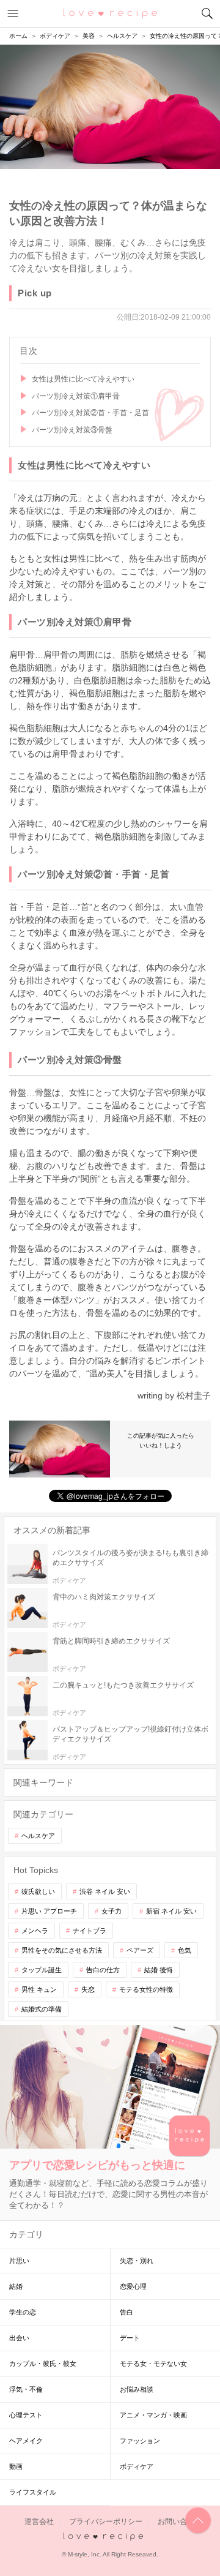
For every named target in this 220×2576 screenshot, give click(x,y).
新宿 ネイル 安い (171, 1911)
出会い (19, 2338)
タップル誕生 (42, 1970)
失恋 (88, 1989)
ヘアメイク (26, 2441)
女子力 (112, 1911)
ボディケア (137, 2466)
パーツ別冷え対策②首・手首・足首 (90, 413)
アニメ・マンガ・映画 (153, 2415)
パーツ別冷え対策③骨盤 (72, 430)
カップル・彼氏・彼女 (43, 2364)
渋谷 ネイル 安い (105, 1891)
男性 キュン (39, 1989)
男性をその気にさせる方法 (62, 1950)
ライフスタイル (33, 2492)
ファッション (140, 2441)
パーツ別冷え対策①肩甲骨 (76, 396)
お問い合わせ (180, 2522)
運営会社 (39, 2522)
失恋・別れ (137, 2261)
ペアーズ (140, 1950)
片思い (19, 2261)
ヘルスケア (38, 1836)
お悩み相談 (137, 2389)
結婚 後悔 (159, 1970)
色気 (185, 1950)
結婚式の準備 (42, 2009)
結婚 (16, 2286)
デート (130, 2338)
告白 (127, 2312)
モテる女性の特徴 (146, 1989)
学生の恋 (23, 2312)
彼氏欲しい (38, 1891)
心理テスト (26, 2415)
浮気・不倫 (26, 2389)
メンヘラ (35, 1931)
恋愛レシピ (110, 13)
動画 (16, 2466)
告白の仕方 (103, 1970)
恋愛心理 (133, 2286)
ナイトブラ (90, 1931)
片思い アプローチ (49, 1911)
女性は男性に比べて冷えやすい (83, 379)
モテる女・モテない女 (153, 2364)
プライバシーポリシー (106, 2522)
